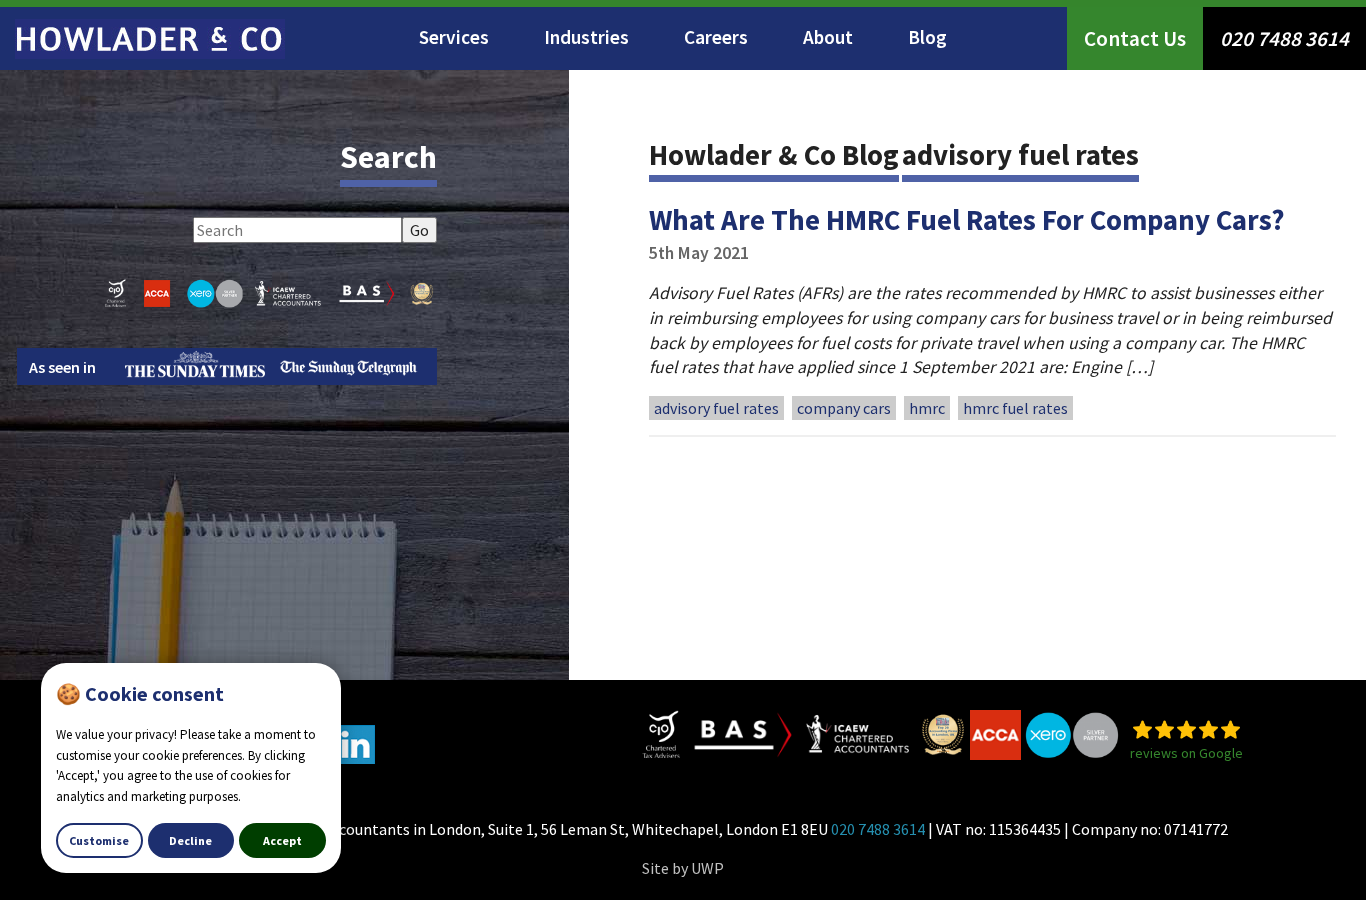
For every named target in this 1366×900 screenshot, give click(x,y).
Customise (99, 840)
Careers (716, 37)
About (828, 37)
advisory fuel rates (716, 408)
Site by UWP (683, 868)
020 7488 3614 (1284, 38)
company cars (844, 408)
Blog (927, 37)
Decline (190, 840)
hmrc (927, 408)
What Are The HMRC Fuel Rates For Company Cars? (967, 220)
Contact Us (1135, 38)
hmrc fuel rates (1015, 408)
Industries (586, 37)
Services (454, 37)
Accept (282, 840)
